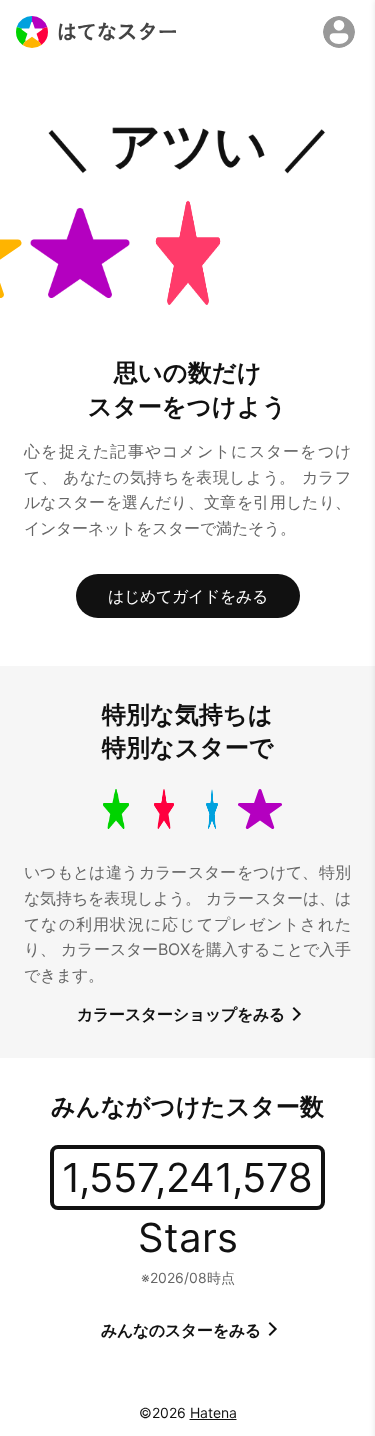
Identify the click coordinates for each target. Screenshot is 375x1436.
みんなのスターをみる (183, 1330)
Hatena (213, 1412)
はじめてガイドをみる (188, 596)
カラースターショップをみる (183, 1014)
